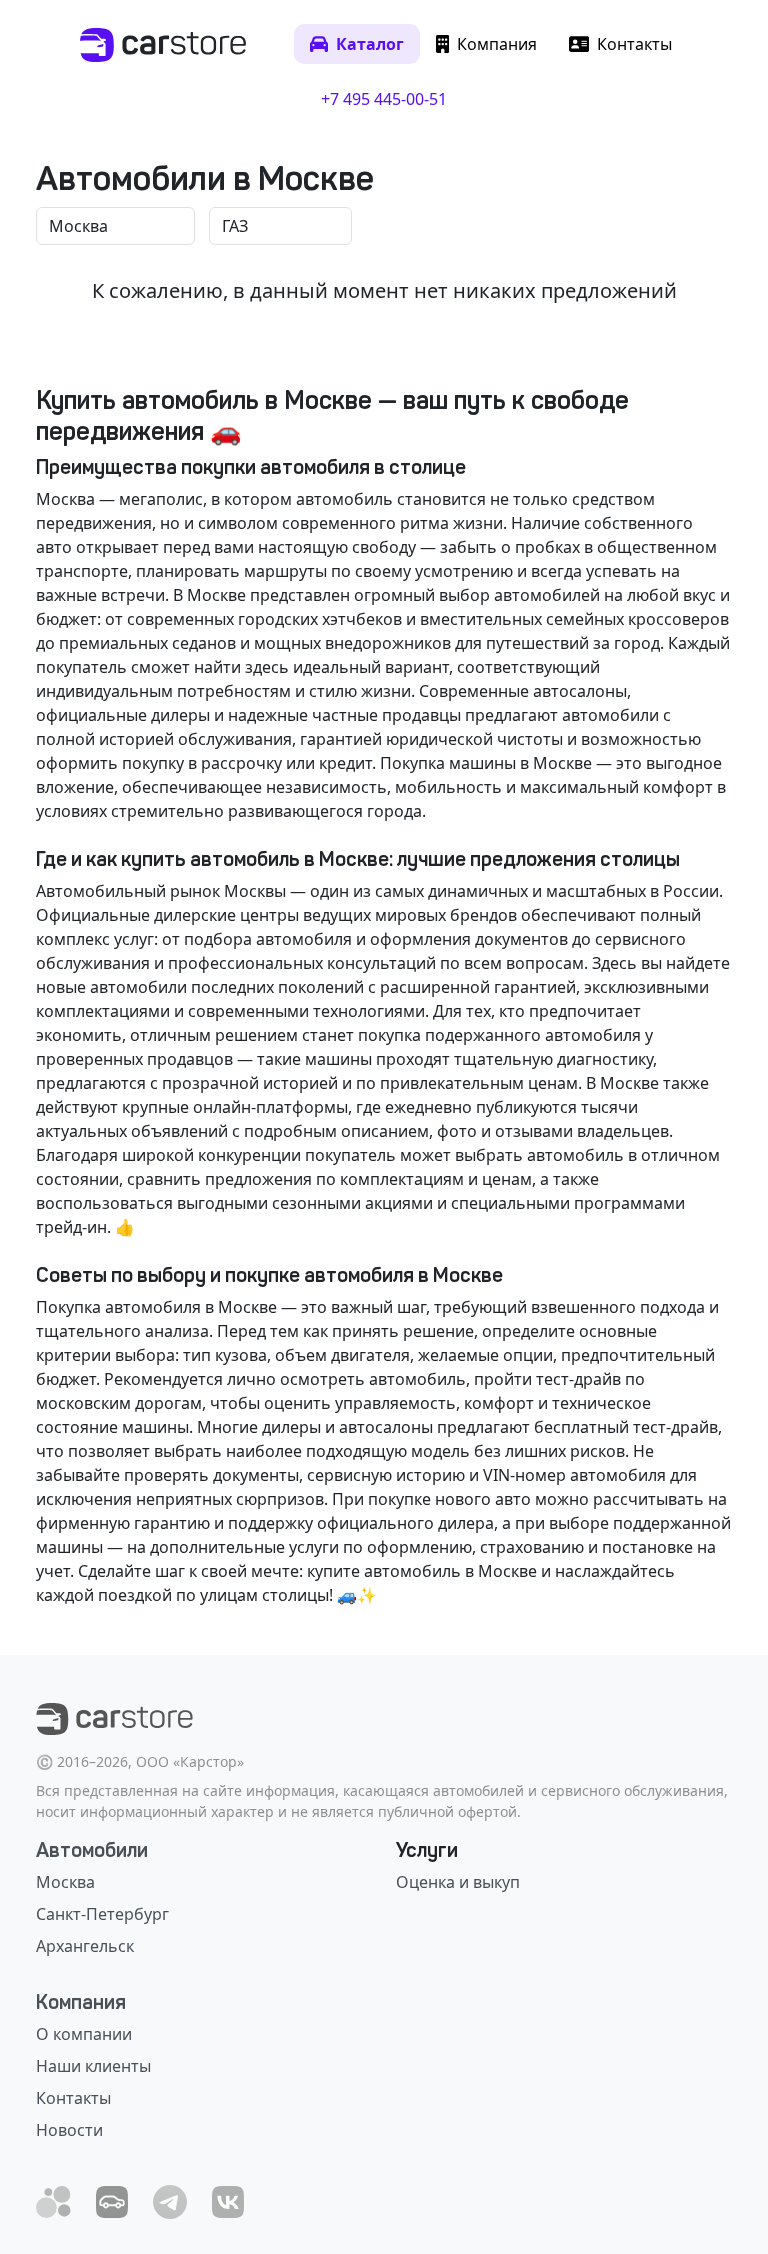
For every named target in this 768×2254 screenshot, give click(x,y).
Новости (69, 2130)
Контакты (73, 2098)
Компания (81, 2002)
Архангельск (85, 1946)
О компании (84, 2034)
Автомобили (92, 1850)
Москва (65, 1882)
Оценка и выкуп (458, 1882)
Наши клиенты (93, 2066)
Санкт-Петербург (102, 1914)
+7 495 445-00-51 (384, 99)
